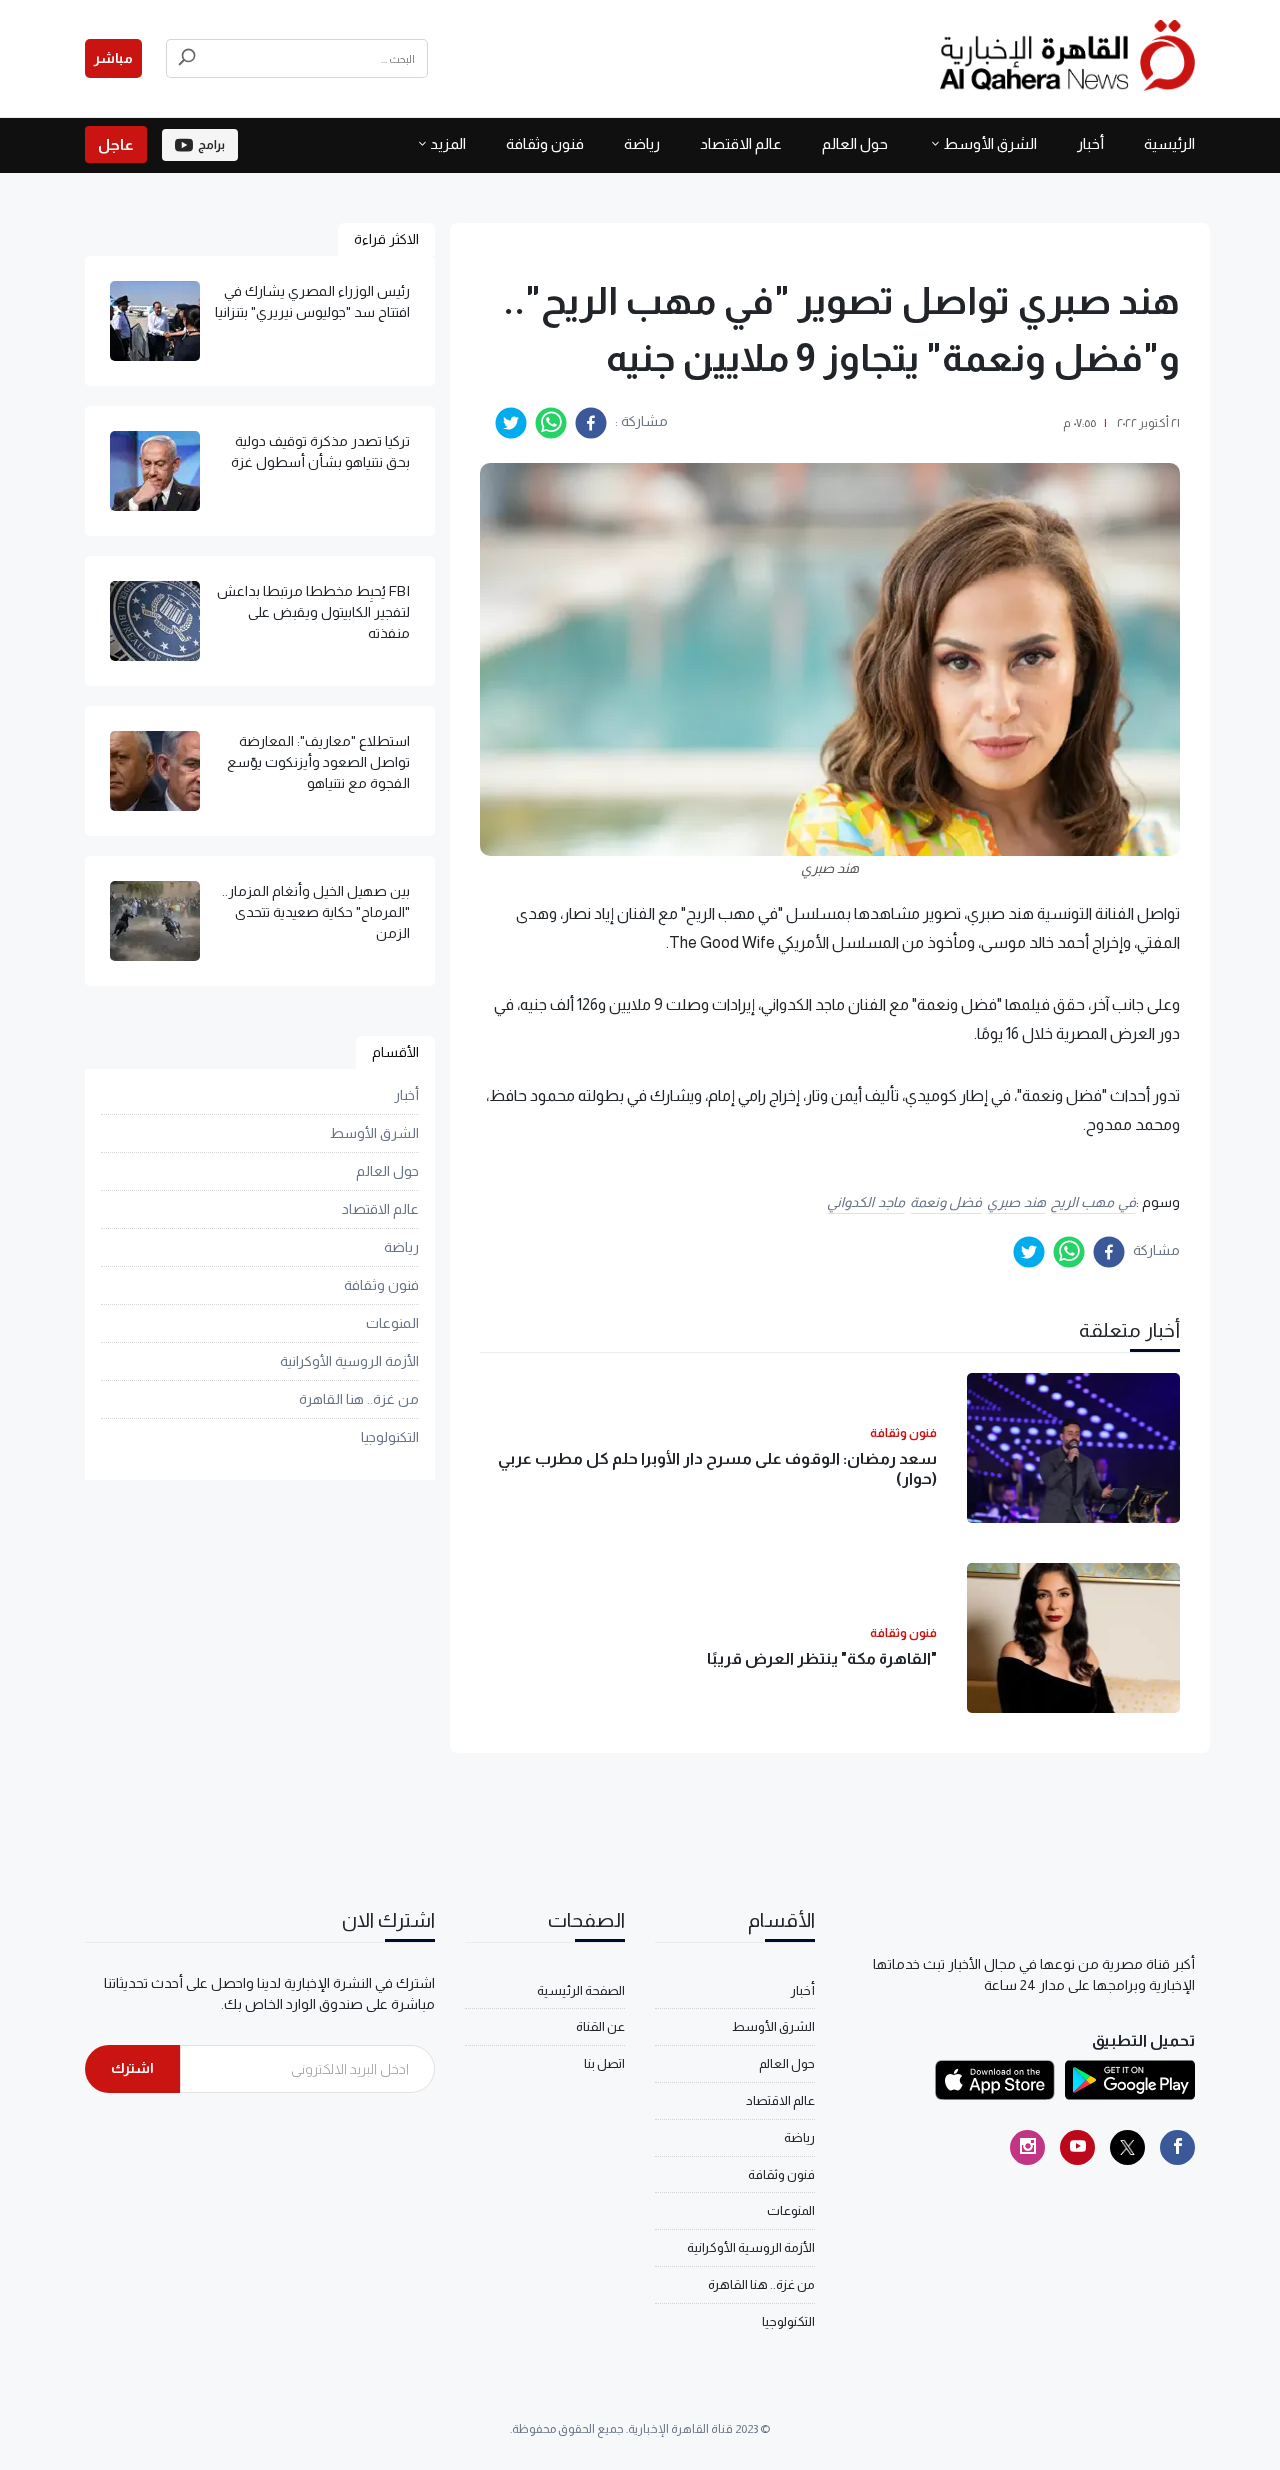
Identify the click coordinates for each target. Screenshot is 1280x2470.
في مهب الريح (1093, 1202)
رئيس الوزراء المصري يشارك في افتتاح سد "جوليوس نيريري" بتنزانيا (312, 301)
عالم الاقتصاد (741, 143)
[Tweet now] (1127, 2147)
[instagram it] (1027, 2147)
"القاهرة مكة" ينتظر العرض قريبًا (822, 1658)
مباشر (113, 58)
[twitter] (511, 423)
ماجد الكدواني (866, 1202)
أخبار (1090, 143)
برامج (211, 145)
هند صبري (1016, 1202)
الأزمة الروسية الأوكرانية (349, 1361)
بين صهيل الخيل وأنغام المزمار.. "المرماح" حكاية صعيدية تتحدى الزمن (316, 912)
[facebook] (591, 423)
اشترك (132, 2068)
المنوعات (392, 1323)
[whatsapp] (551, 423)
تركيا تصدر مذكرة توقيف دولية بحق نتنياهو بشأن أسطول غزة (320, 451)
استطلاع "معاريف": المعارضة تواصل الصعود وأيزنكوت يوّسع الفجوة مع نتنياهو (318, 762)
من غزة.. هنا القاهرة (359, 1399)
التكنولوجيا (390, 1437)
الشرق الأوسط (990, 143)
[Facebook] (1177, 2147)
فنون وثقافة (545, 143)
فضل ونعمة (946, 1202)
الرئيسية (1169, 143)
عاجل (116, 144)
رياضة (642, 143)
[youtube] (1077, 2147)
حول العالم (855, 143)
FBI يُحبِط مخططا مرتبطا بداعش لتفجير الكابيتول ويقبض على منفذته (313, 612)
